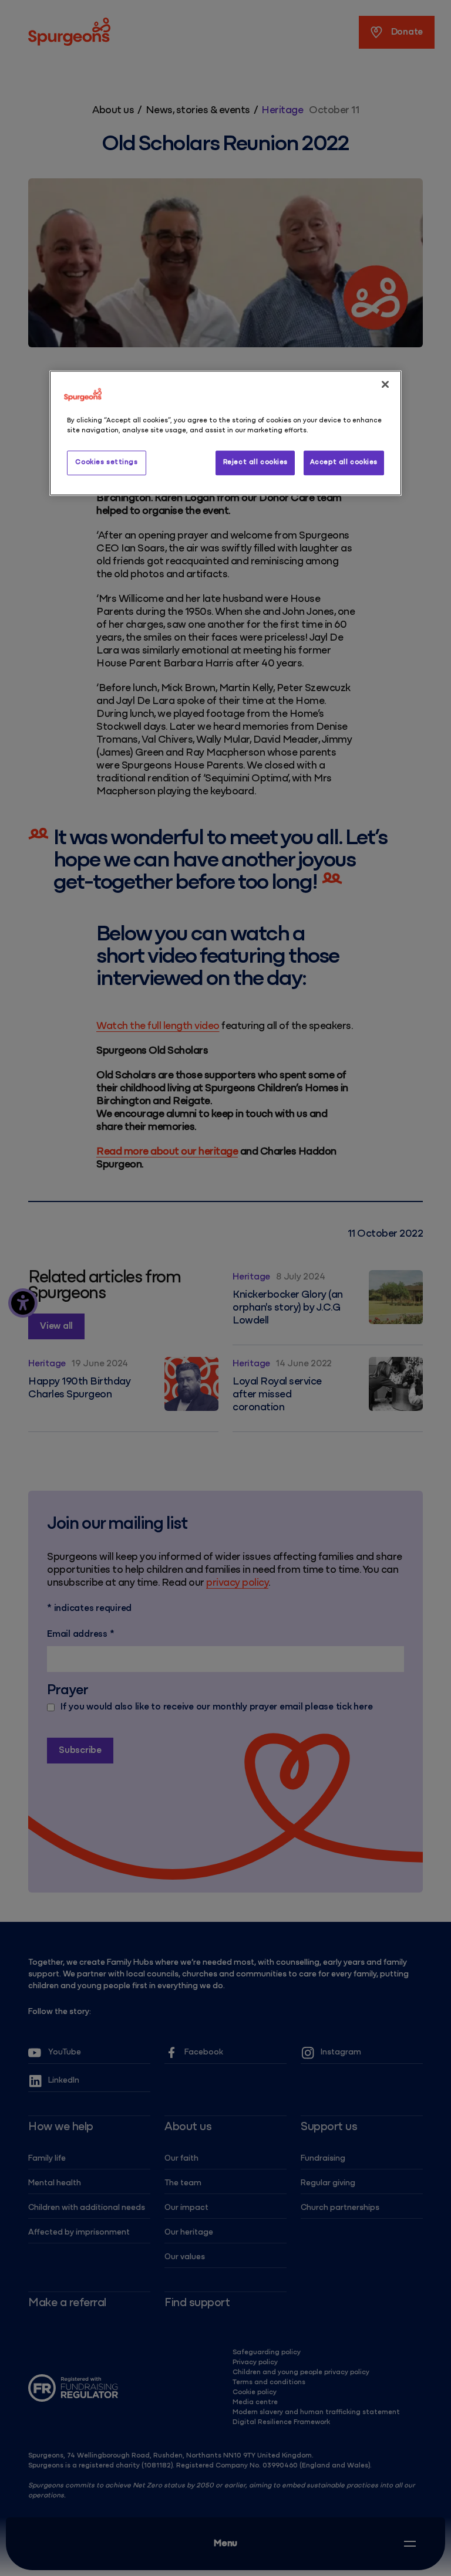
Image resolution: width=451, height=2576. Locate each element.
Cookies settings (106, 462)
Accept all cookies (344, 462)
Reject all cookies (255, 462)
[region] (225, 433)
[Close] (385, 384)
